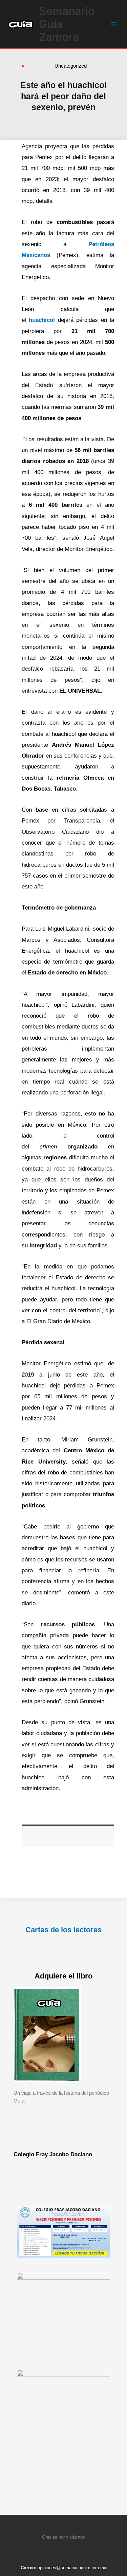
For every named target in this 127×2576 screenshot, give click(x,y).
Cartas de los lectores (63, 1930)
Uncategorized (71, 66)
